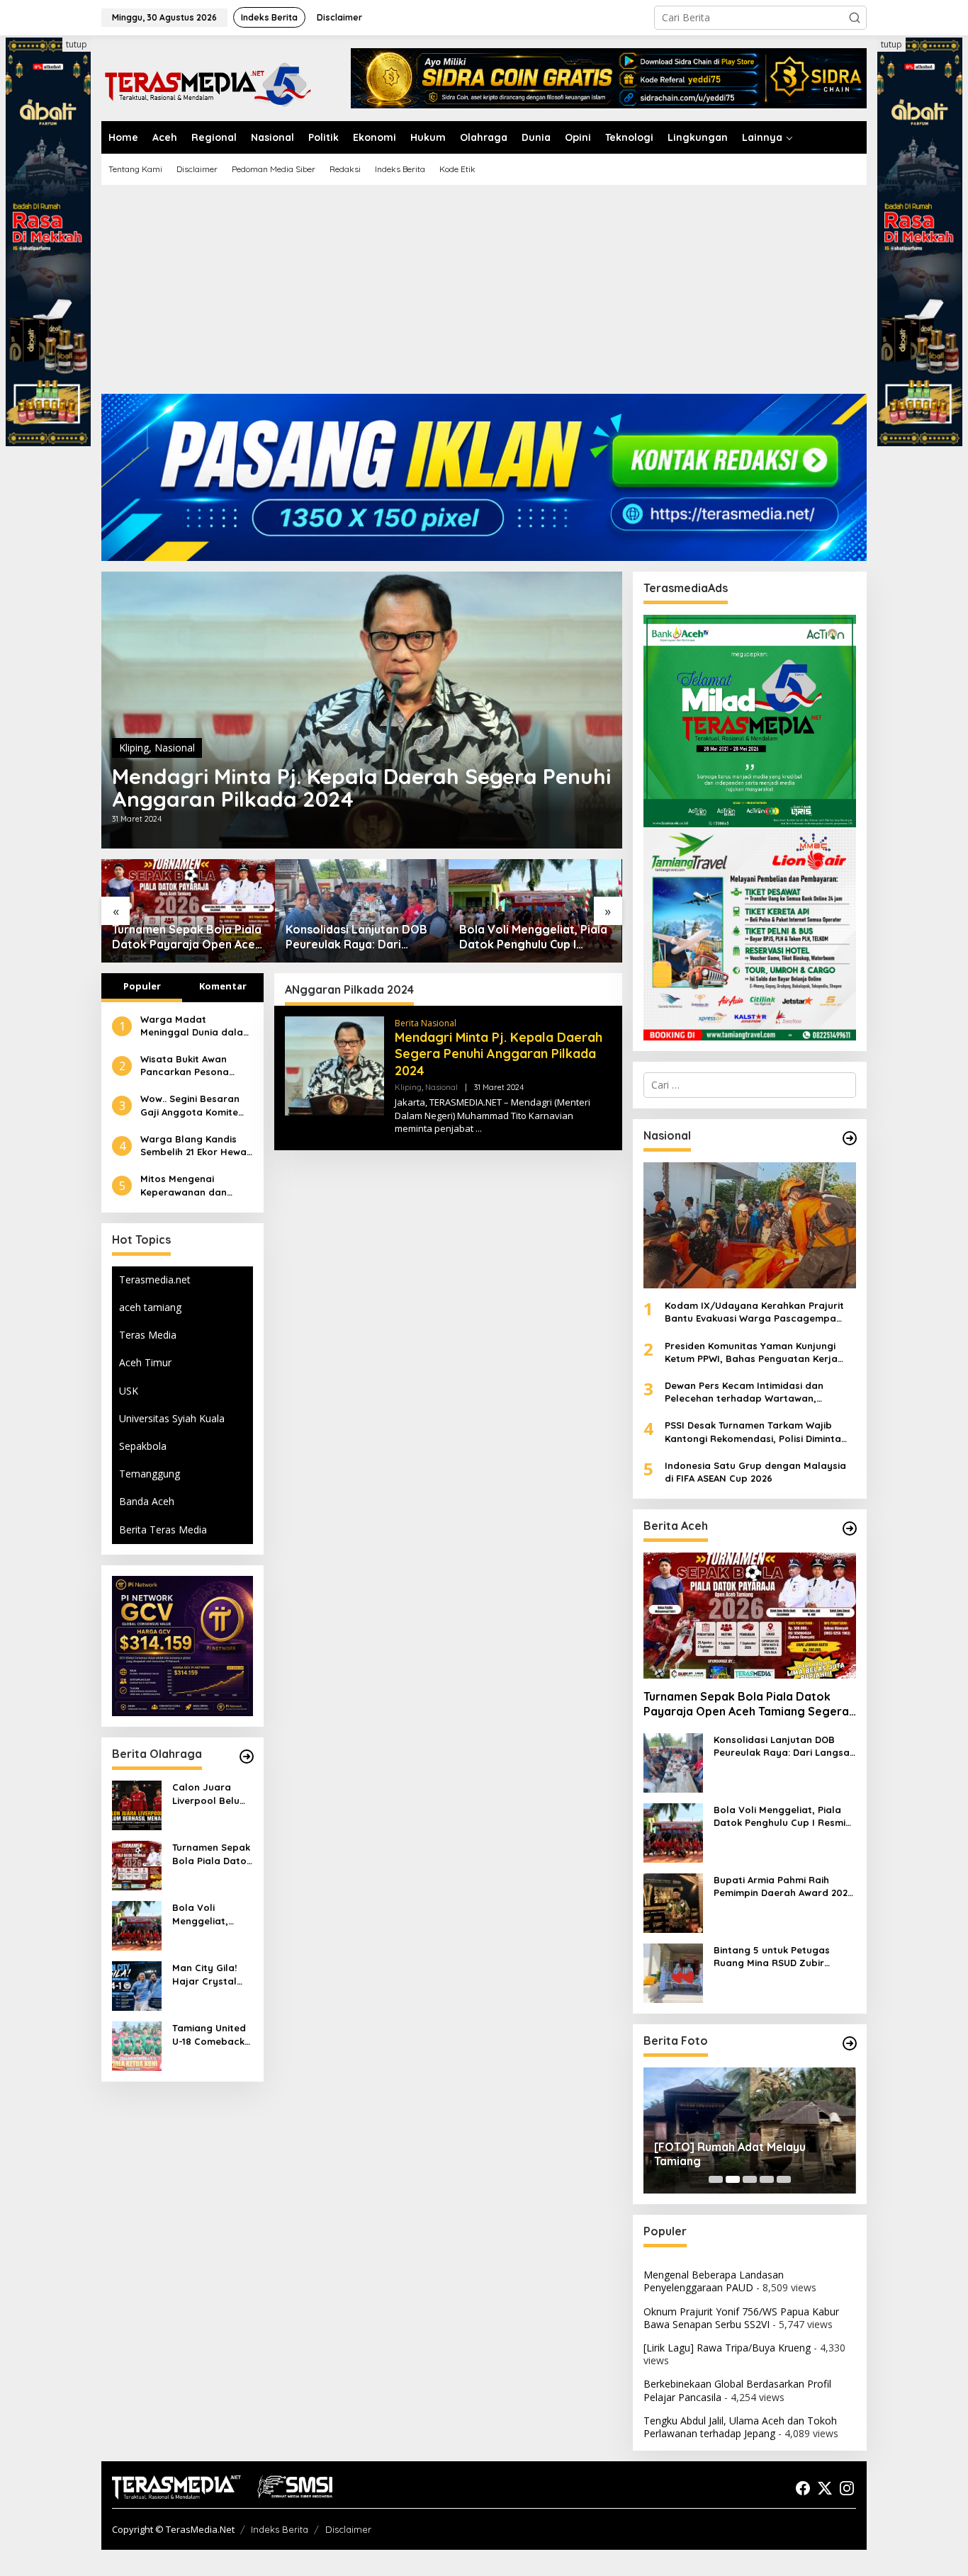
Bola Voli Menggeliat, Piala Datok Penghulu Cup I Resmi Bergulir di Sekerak (360, 937)
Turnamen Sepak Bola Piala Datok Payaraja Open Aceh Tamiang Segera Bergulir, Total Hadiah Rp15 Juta (212, 1854)
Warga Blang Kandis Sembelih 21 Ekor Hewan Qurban (196, 1146)
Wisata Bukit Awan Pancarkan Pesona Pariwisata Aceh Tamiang (185, 1066)
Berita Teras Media (163, 1530)
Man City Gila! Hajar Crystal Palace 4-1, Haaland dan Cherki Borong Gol (533, 937)
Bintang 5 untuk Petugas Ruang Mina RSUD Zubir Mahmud (772, 1957)
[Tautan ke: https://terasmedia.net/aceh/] (850, 1528)
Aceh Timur (145, 1362)
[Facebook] (803, 2488)
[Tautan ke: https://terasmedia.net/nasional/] (850, 1138)
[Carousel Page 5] (784, 2179)
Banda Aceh (147, 1501)
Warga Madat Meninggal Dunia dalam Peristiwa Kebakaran (196, 1026)
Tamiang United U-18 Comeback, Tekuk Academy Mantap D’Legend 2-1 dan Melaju (212, 2035)
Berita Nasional (426, 1023)
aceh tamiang (150, 1307)
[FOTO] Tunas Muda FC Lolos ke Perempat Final (741, 2154)
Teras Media (148, 1335)
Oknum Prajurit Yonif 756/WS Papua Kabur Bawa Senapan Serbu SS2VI (741, 2318)
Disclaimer (348, 2529)
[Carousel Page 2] (733, 2179)
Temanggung (150, 1474)
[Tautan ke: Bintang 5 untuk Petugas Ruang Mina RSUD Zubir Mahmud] (673, 1972)
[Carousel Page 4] (767, 2179)
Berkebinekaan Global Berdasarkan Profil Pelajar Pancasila (737, 2390)
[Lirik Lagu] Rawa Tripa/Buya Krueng (727, 2348)
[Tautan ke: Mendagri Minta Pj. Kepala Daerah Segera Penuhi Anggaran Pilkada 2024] (362, 710)
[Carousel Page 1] (716, 2179)
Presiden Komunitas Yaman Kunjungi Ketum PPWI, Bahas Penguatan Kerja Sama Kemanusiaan (751, 1352)
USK (129, 1391)
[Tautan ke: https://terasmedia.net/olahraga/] (247, 1757)
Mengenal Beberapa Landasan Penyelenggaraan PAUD (714, 2281)
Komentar (223, 986)
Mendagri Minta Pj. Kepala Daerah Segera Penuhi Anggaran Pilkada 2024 (361, 788)
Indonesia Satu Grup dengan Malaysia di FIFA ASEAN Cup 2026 (755, 1472)
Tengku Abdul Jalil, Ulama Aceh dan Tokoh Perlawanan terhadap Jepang (740, 2427)
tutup (77, 44)
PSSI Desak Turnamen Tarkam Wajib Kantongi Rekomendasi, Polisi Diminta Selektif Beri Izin (753, 1432)
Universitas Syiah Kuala (172, 1418)
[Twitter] (825, 2488)
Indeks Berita (280, 2529)
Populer (142, 986)
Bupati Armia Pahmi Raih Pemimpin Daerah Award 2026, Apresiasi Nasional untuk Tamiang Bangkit (785, 1886)
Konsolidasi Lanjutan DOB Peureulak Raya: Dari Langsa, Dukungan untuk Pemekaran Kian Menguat (183, 937)
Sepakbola (143, 1446)
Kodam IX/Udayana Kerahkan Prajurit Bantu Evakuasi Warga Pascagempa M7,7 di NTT (754, 1312)
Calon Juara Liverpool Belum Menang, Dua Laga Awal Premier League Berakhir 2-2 (210, 1794)
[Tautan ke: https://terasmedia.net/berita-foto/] (850, 2043)
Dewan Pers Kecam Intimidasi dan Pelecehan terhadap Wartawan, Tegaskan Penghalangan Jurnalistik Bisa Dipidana (760, 1392)
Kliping (134, 748)
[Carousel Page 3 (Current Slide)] (750, 2179)
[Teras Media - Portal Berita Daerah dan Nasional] (208, 83)
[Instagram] (847, 2488)
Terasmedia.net (155, 1280)
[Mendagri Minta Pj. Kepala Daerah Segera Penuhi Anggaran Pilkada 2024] (479, 1129)
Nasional (175, 748)
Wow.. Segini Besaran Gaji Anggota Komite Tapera (190, 1105)
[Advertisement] (484, 295)
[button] (855, 18)
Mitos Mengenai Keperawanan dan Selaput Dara (184, 1185)
